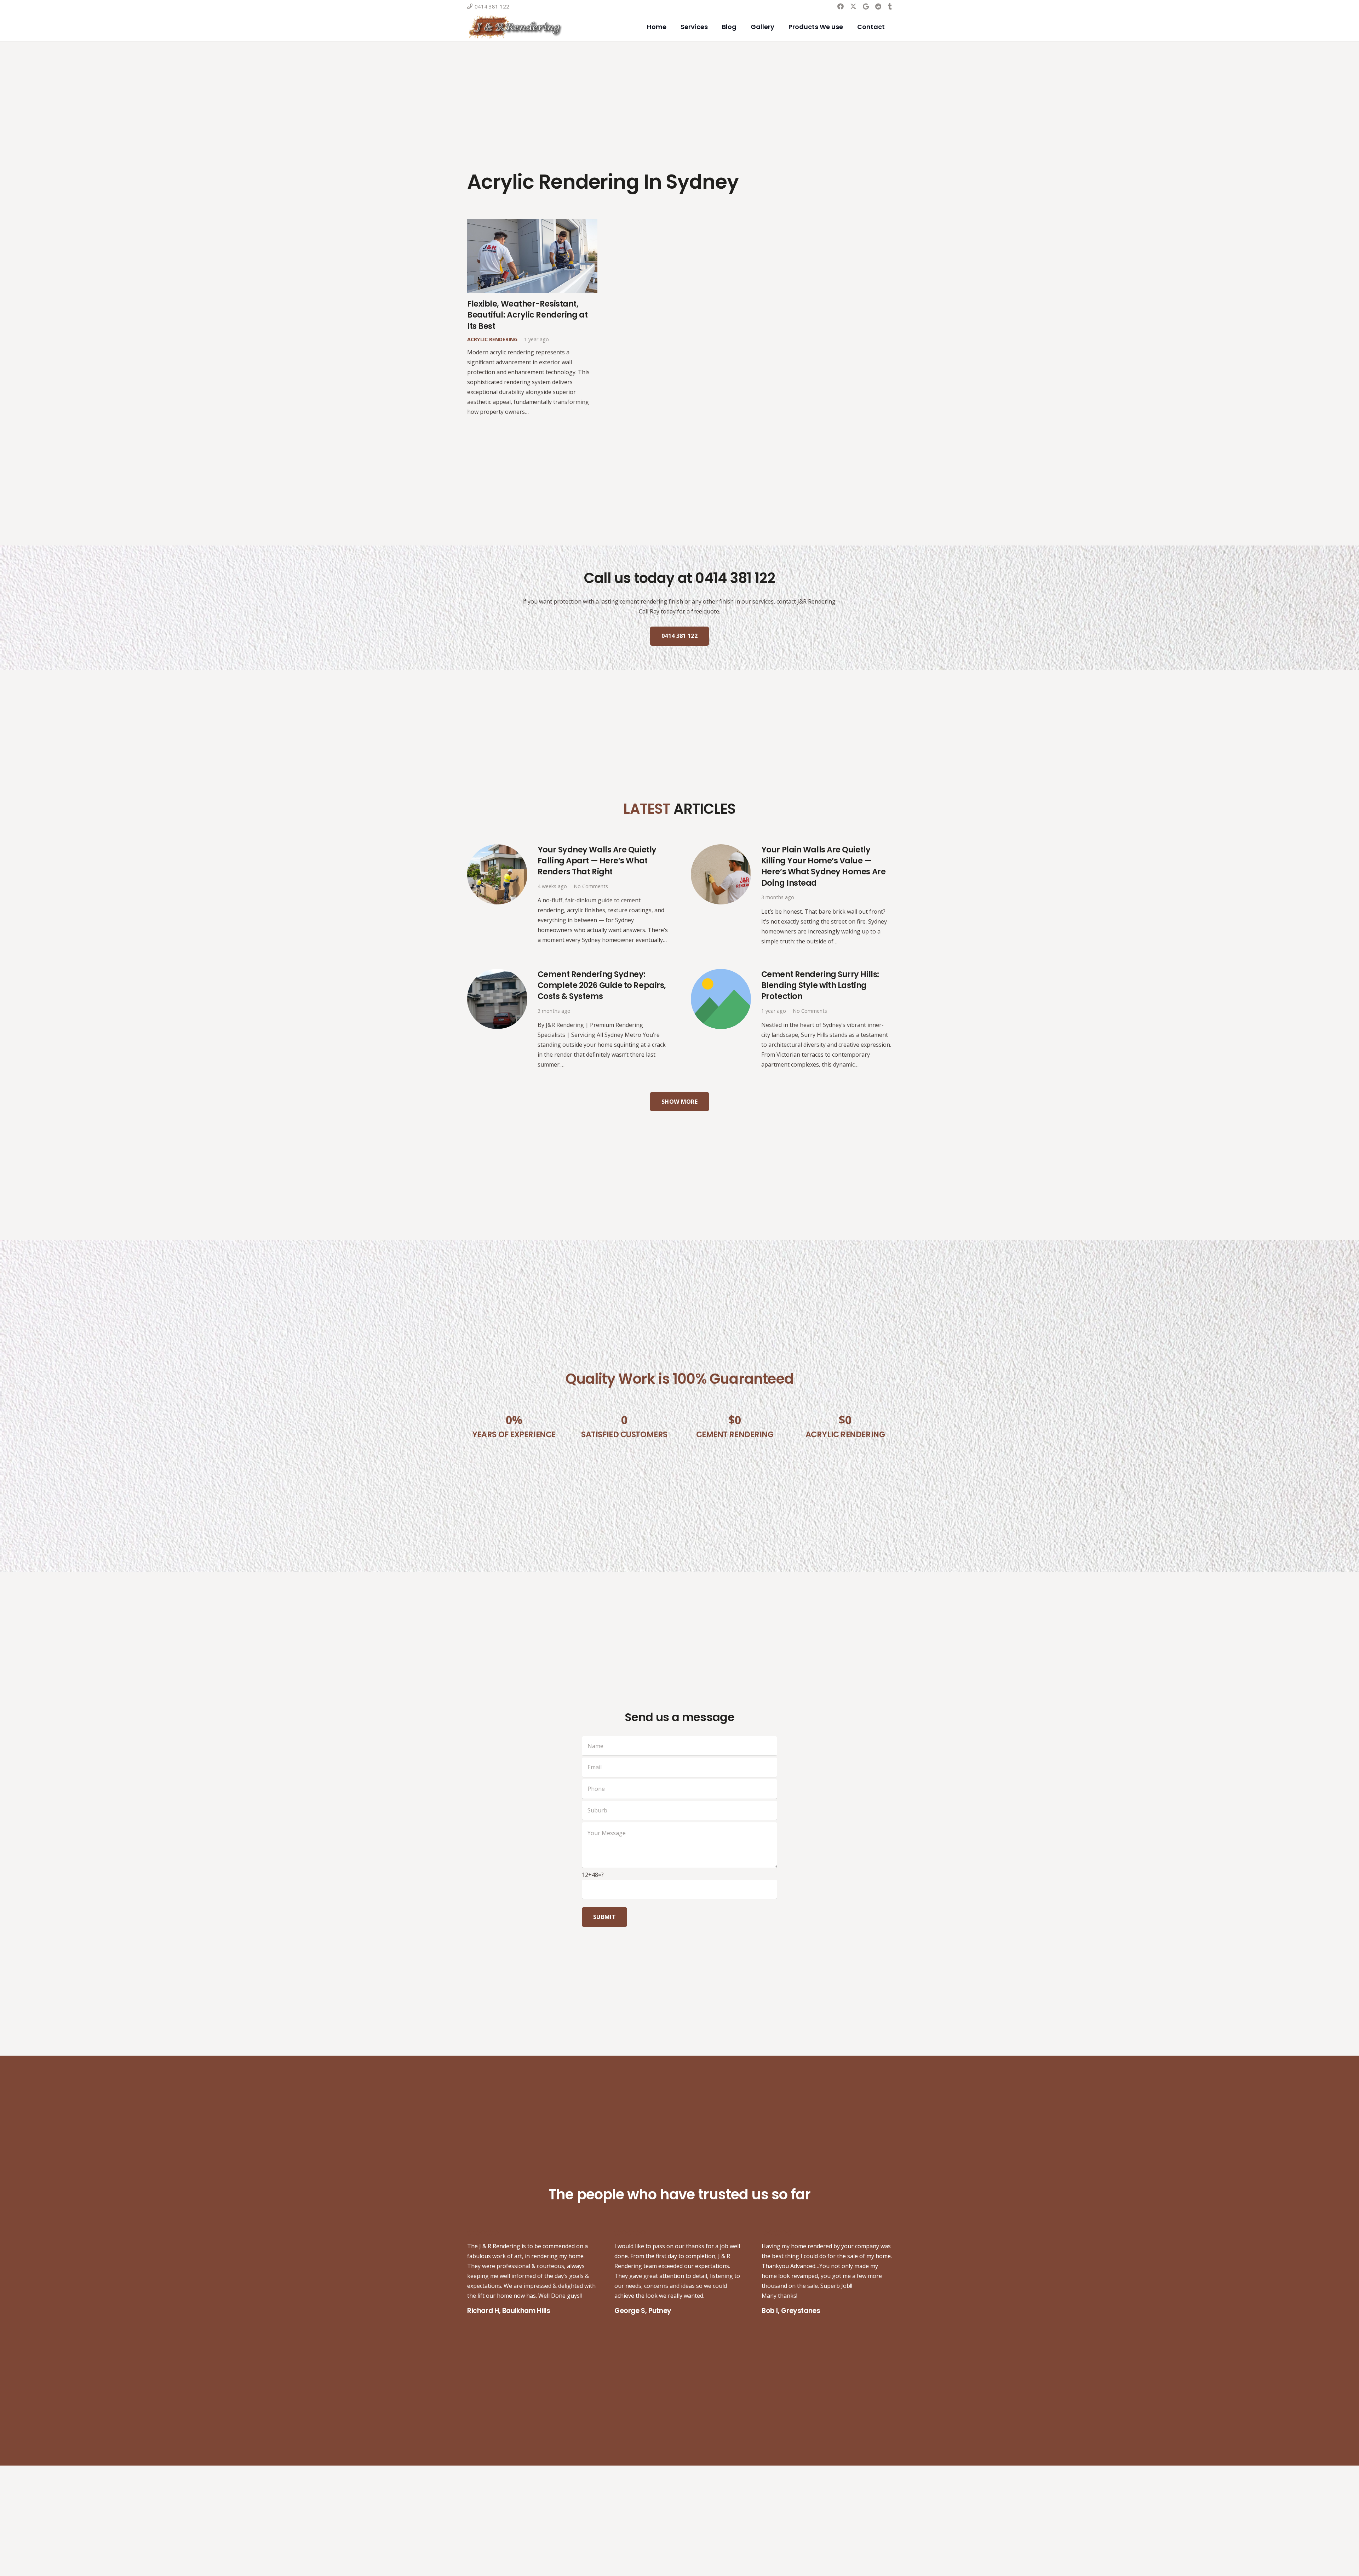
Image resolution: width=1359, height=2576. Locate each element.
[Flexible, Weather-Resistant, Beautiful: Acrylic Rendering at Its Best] (532, 224)
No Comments (591, 886)
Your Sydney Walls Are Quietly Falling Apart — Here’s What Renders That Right (597, 861)
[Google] (866, 6)
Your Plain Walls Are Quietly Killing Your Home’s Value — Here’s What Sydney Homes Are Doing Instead (823, 866)
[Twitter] (853, 6)
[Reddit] (878, 6)
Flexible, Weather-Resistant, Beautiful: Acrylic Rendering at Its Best (527, 315)
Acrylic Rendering (492, 339)
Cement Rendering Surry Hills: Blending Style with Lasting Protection (820, 985)
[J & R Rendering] (515, 27)
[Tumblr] (890, 6)
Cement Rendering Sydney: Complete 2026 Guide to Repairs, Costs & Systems (602, 985)
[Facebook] (841, 6)
